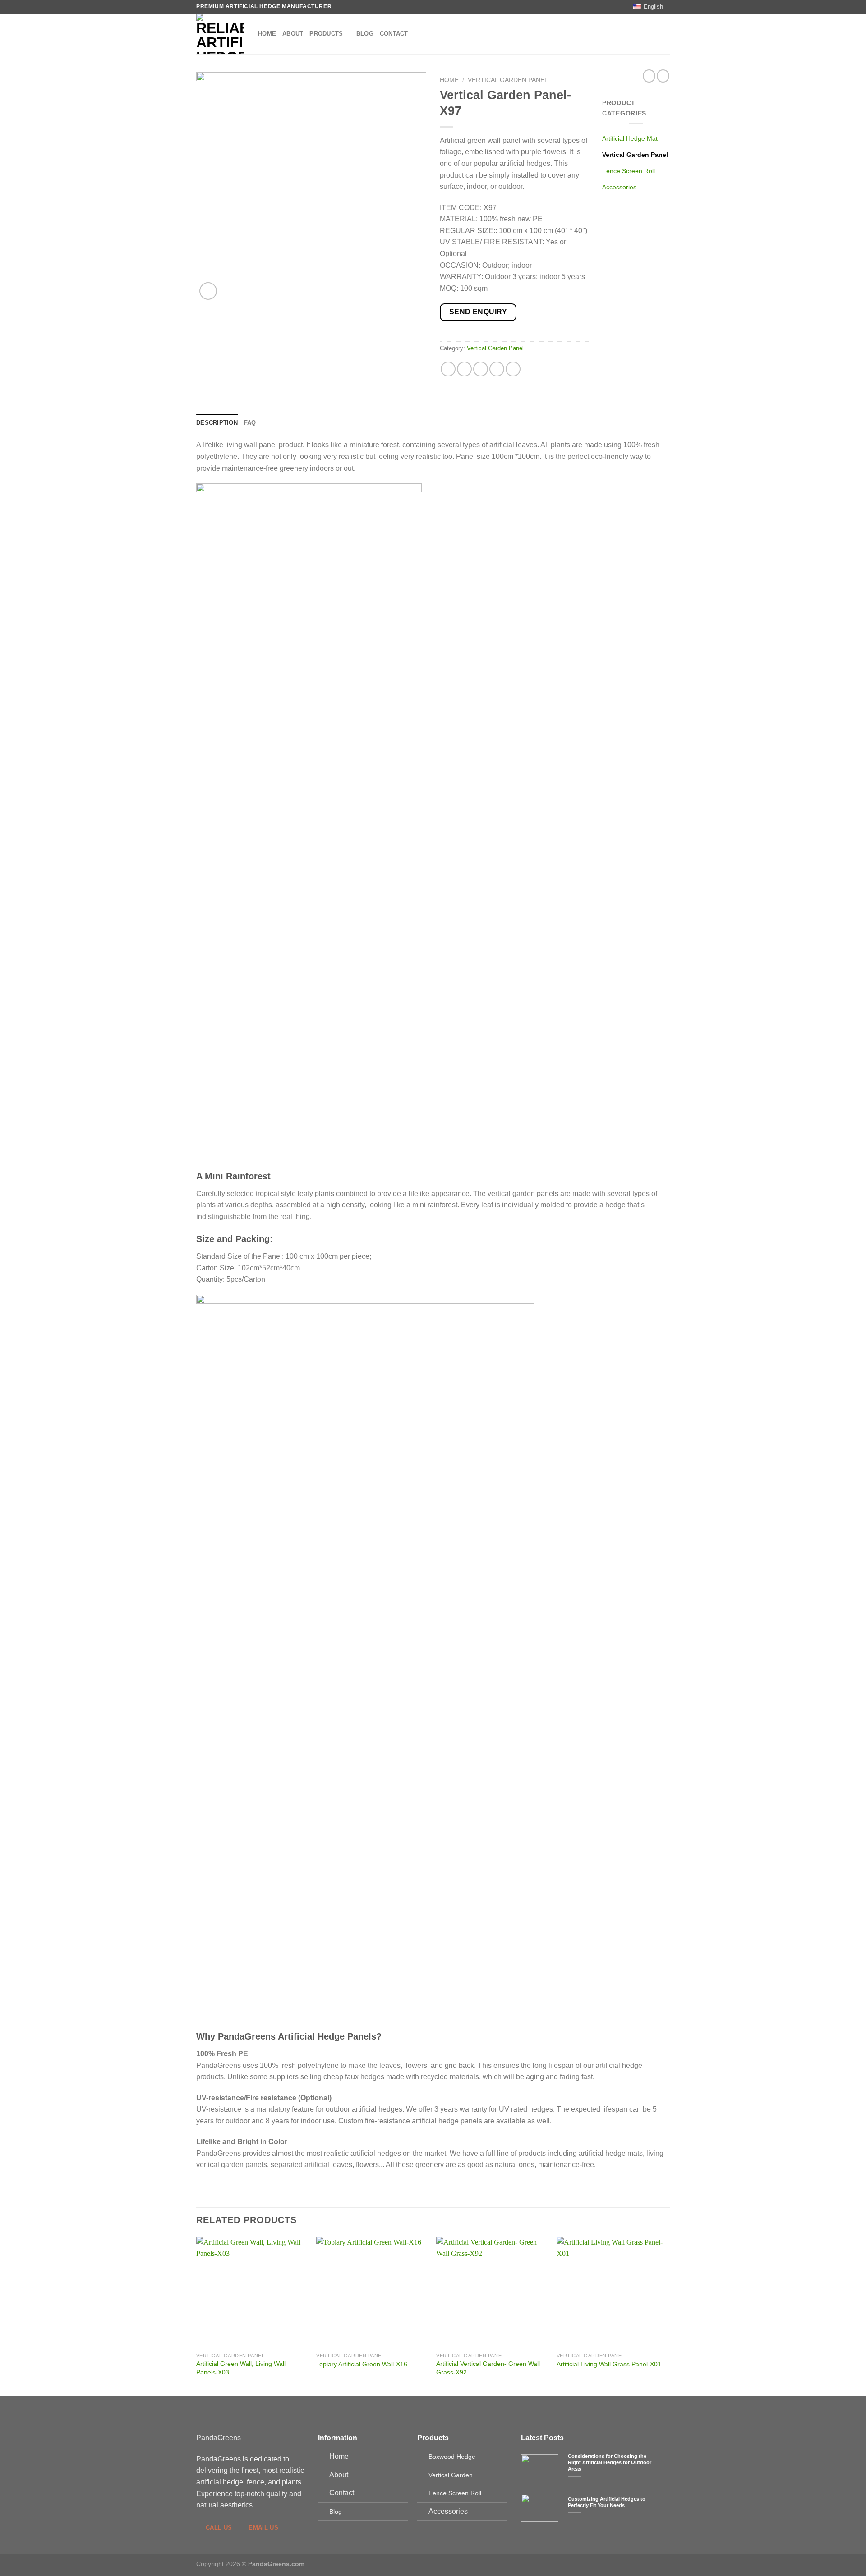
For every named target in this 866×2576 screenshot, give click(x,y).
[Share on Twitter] (464, 369)
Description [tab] (217, 423)
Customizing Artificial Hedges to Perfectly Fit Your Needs (607, 2502)
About (293, 34)
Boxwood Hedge (452, 2457)
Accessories (619, 187)
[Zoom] (208, 291)
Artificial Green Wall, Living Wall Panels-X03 (241, 2368)
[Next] (667, 2316)
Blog (365, 34)
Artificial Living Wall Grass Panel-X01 (609, 2364)
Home (267, 34)
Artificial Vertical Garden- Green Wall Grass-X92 (488, 2368)
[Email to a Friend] (481, 369)
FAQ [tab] (250, 423)
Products (326, 34)
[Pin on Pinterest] (497, 369)
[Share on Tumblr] (513, 369)
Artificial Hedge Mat (630, 138)
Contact (394, 34)
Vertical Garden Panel (508, 80)
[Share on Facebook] (448, 369)
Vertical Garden (451, 2475)
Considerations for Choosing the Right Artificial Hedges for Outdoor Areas (610, 2462)
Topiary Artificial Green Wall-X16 (362, 2364)
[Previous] (197, 2316)
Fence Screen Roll (629, 171)
